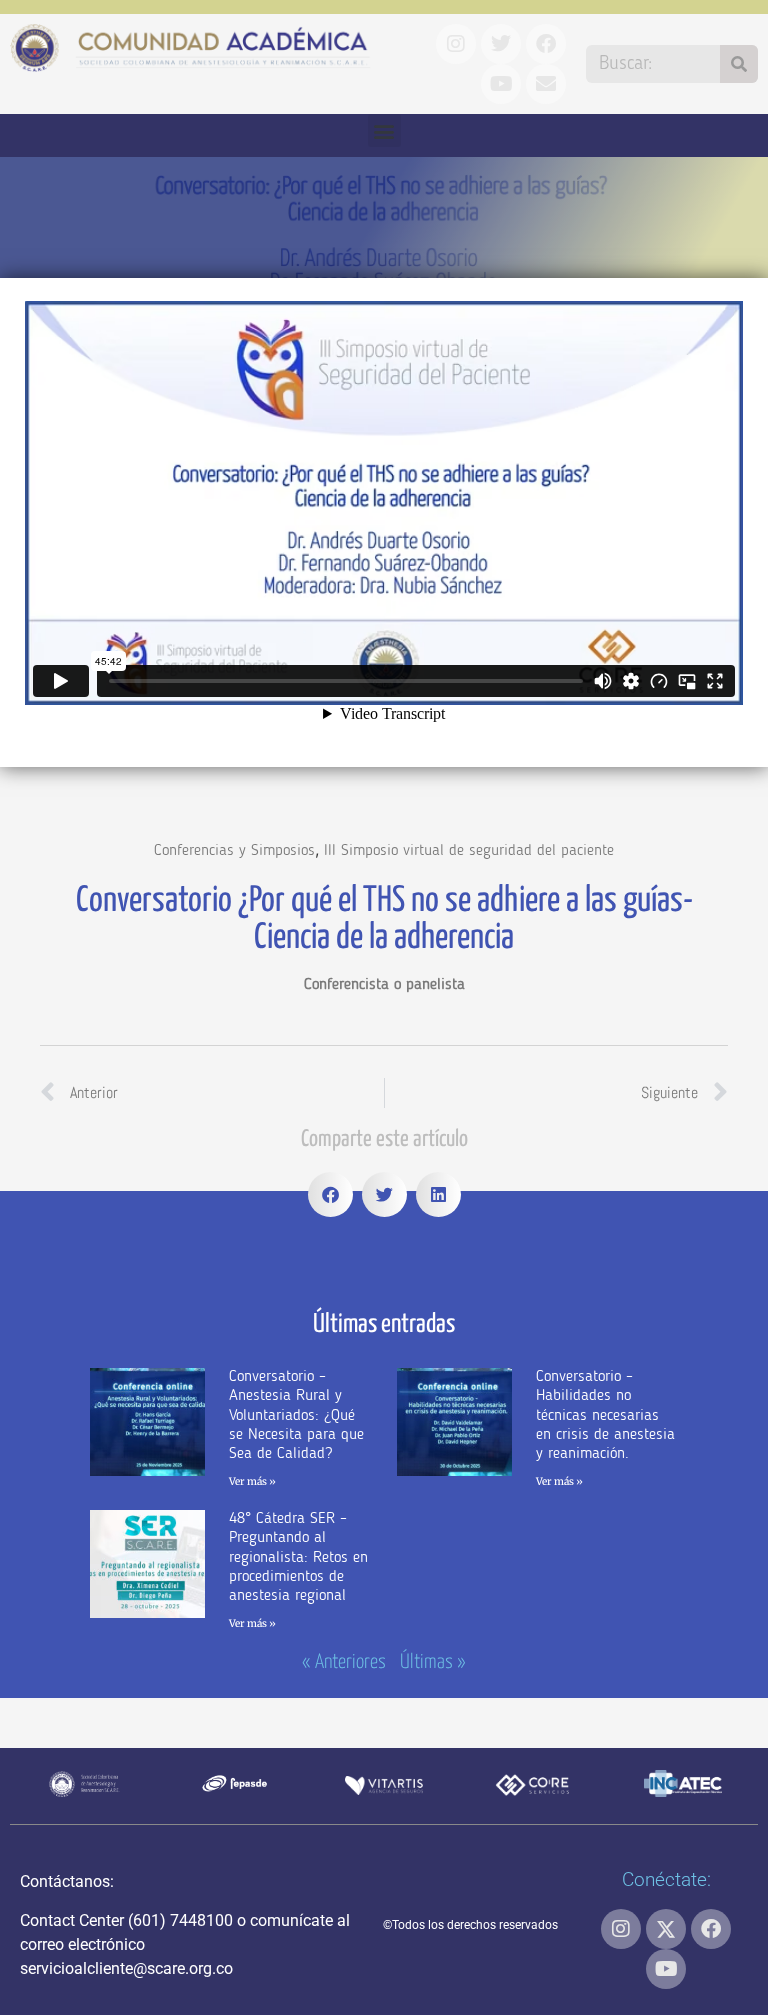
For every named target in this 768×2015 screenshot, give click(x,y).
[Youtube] (666, 1969)
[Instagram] (621, 1929)
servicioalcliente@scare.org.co (126, 1968)
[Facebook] (711, 1929)
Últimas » (433, 1662)
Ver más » (252, 1481)
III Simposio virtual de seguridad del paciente (469, 851)
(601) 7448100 (180, 1920)
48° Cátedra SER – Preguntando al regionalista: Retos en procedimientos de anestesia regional (298, 1557)
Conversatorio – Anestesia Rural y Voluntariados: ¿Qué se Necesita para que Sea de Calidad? (296, 1415)
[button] (384, 130)
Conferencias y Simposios (234, 851)
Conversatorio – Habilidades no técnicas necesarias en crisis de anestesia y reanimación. (605, 1415)
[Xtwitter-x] (666, 1929)
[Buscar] (739, 64)
